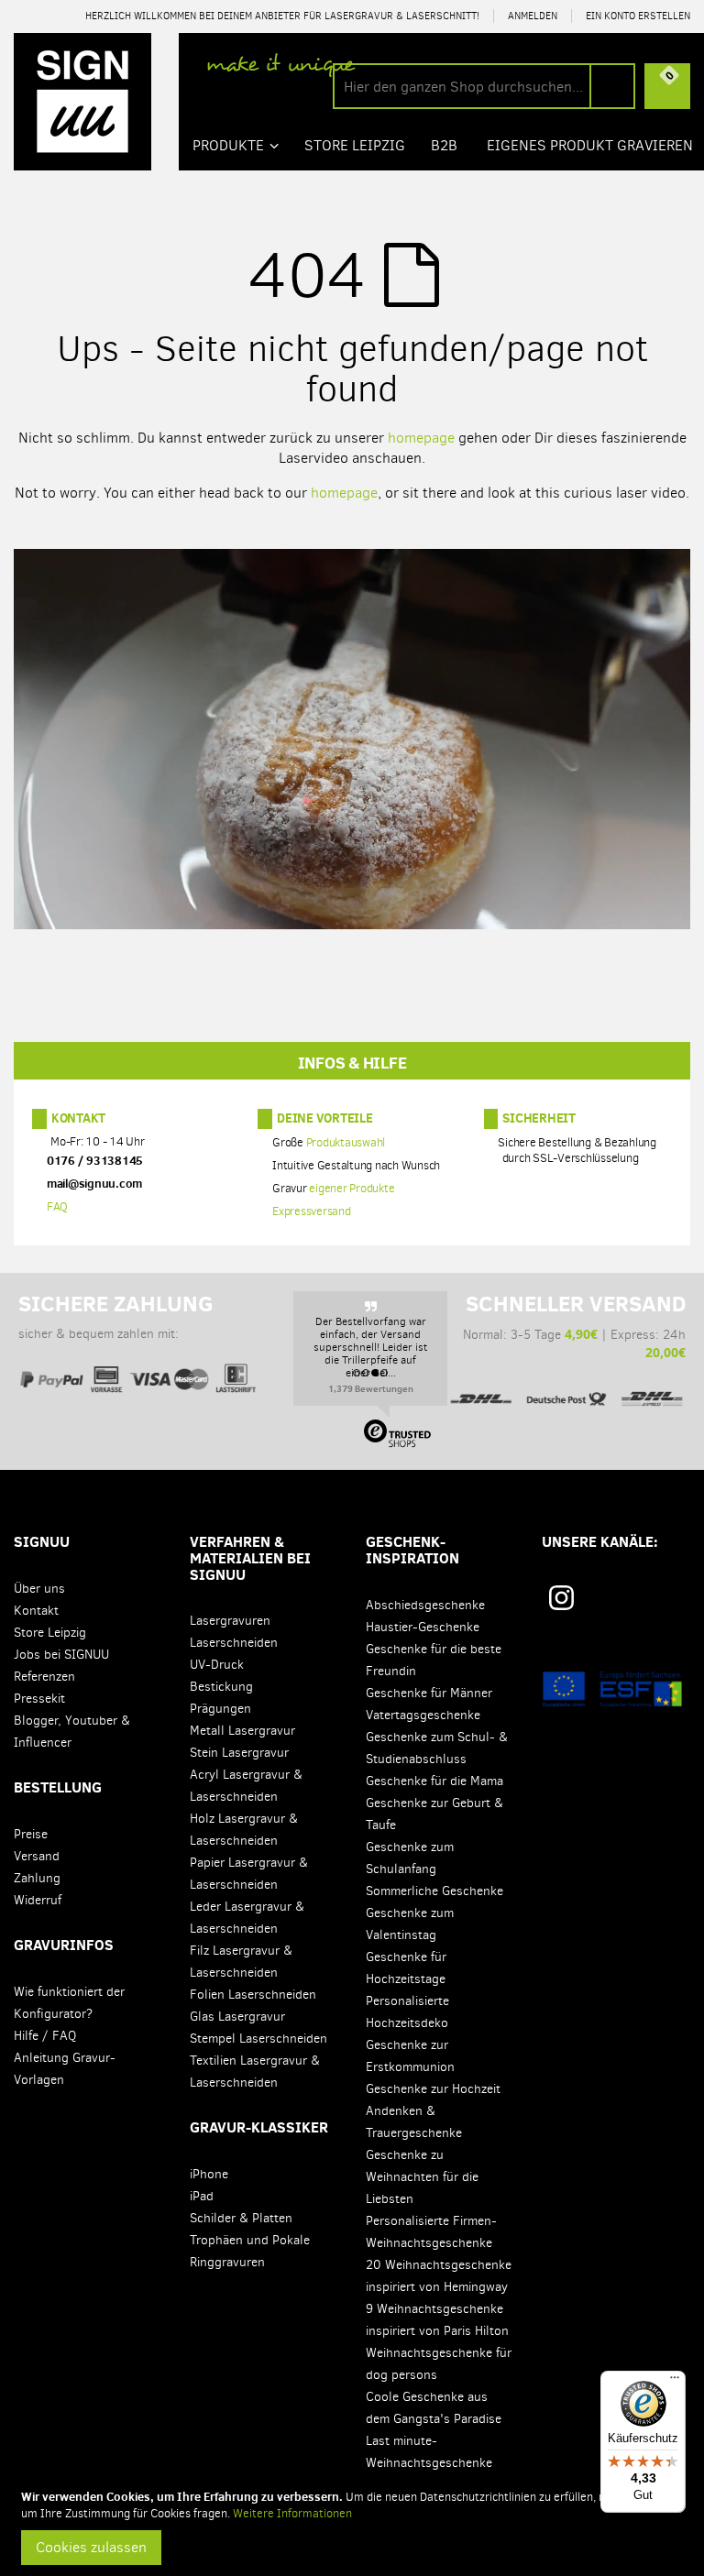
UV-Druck (217, 1665)
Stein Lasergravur (239, 1753)
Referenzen (44, 1677)
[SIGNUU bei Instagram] (561, 1598)
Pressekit (39, 1699)
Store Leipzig (50, 1633)
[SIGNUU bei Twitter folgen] (666, 1604)
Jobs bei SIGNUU (61, 1655)
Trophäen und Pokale (250, 2240)
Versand (37, 1856)
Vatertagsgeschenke (423, 1715)
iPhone (209, 2174)
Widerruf (38, 1900)
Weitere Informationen (292, 2513)
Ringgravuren (227, 2262)
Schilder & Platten (241, 2218)
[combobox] (484, 86)
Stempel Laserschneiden (258, 2039)
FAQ (57, 1207)
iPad (202, 2196)
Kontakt (78, 1118)
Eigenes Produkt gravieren (590, 145)
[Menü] (675, 2382)
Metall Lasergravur (242, 1731)
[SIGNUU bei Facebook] (633, 1604)
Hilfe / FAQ (45, 2036)
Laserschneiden (234, 1643)
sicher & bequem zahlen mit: (116, 1316)
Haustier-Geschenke (423, 1627)
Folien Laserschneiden (253, 1995)
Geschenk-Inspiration (412, 1550)
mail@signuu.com (94, 1184)
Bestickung (221, 1687)
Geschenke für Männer (429, 1693)
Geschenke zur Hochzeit (433, 2089)
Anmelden (533, 16)
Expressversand (312, 1212)
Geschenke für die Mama (434, 1781)
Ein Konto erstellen (638, 16)
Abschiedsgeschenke (425, 1605)
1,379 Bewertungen (371, 1388)
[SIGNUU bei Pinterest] (600, 1604)
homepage (421, 438)
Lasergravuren (230, 1621)
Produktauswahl (346, 1143)
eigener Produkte (352, 1189)
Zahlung (37, 1878)
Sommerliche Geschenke (434, 1891)
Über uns (39, 1589)
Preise (31, 1834)
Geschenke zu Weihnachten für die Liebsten (422, 2177)
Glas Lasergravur (237, 2017)
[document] (355, 2527)
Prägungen (220, 1709)
